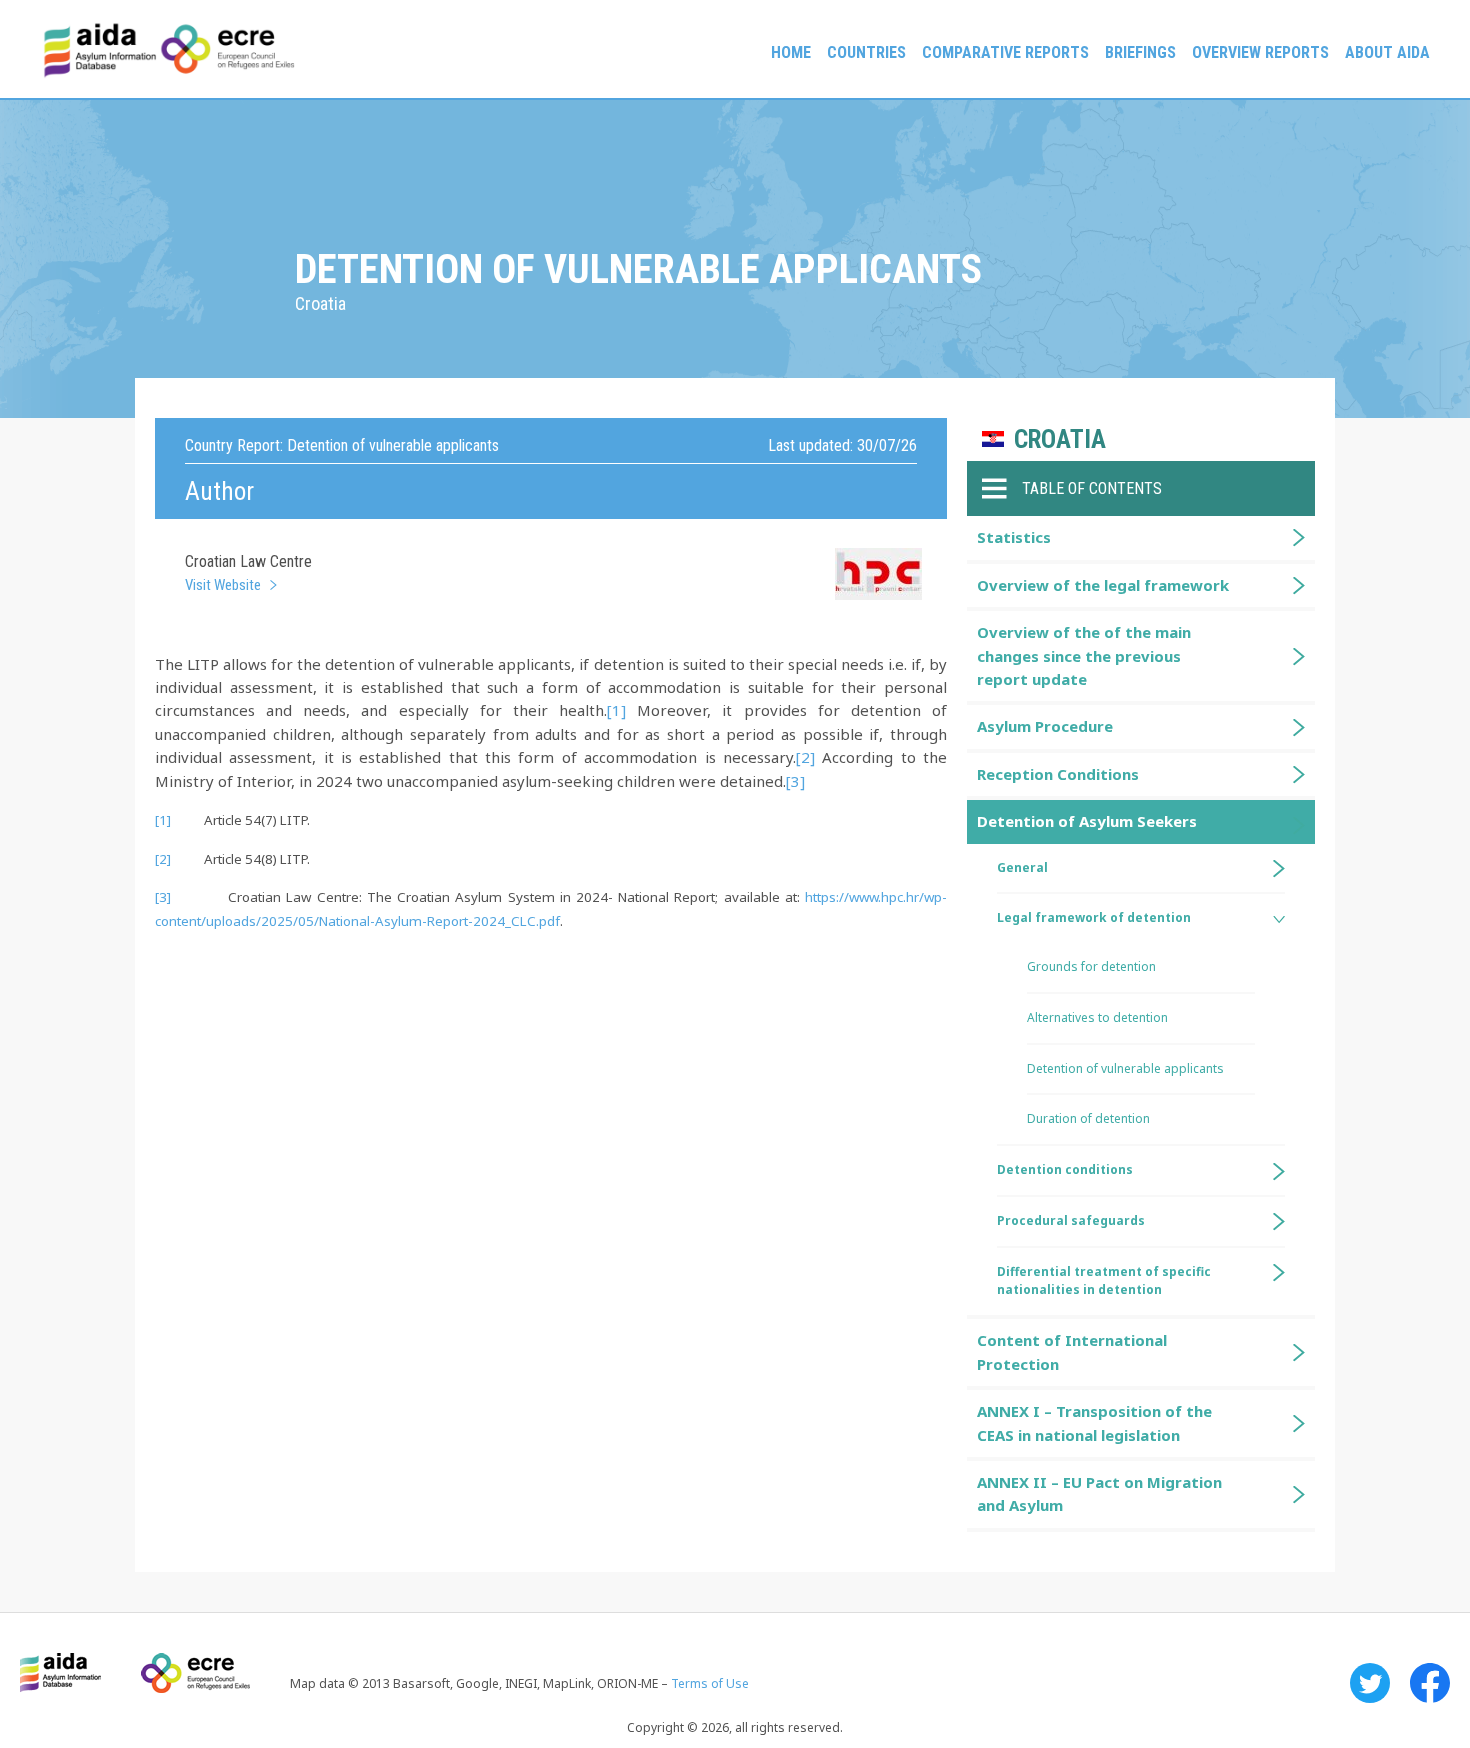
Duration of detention (1088, 1118)
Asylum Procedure (1045, 726)
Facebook (1430, 1683)
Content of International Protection (1072, 1351)
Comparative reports (1005, 52)
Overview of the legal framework (1103, 585)
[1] (616, 710)
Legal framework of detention (1094, 917)
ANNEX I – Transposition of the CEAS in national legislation (1094, 1422)
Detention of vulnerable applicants (1125, 1068)
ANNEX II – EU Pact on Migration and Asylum (1099, 1493)
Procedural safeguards (1071, 1220)
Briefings (1140, 52)
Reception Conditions (1058, 774)
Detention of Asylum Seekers (1087, 821)
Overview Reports (1260, 52)
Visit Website (223, 585)
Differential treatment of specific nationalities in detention (1104, 1281)
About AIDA (1387, 52)
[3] (795, 781)
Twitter (1370, 1683)
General (1022, 867)
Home (791, 52)
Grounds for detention (1091, 966)
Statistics (1014, 537)
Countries (866, 52)
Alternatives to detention (1097, 1017)
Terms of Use (710, 1683)
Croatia (1060, 439)
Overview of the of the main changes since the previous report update (1084, 655)
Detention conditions (1065, 1169)
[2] (805, 757)
